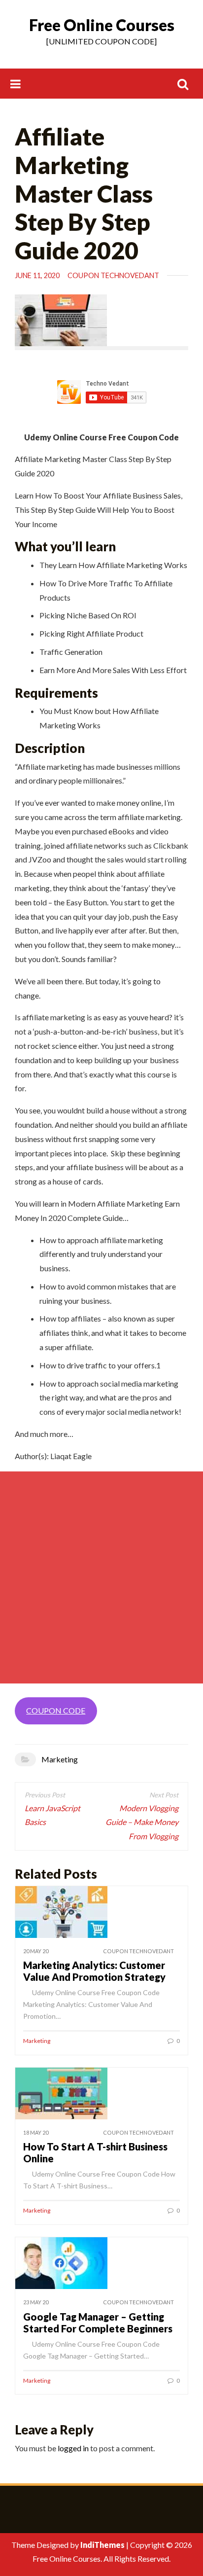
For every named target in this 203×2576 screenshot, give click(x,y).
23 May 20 (36, 2302)
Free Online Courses (102, 25)
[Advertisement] (101, 1577)
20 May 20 (36, 1951)
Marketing (60, 1759)
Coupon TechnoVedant (113, 275)
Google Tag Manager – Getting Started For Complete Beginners (98, 2323)
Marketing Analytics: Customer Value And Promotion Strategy (94, 1971)
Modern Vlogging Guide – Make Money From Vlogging (142, 1822)
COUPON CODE (56, 1710)
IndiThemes (102, 2545)
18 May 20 (36, 2132)
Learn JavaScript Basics (52, 1815)
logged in (73, 2448)
